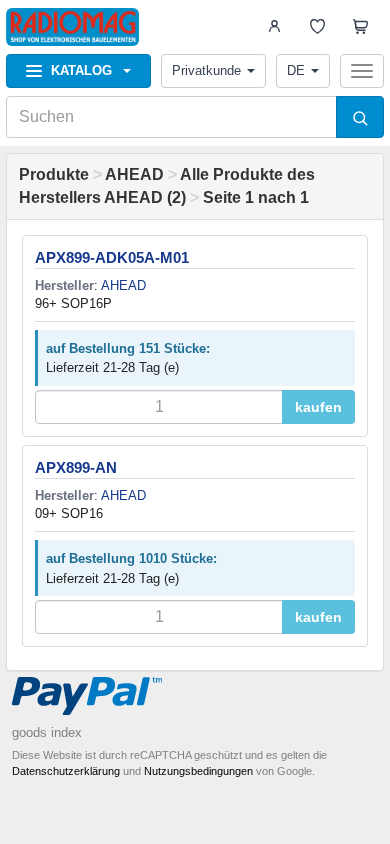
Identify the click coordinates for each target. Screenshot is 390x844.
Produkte (54, 174)
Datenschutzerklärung (66, 771)
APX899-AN (76, 467)
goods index (47, 732)
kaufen (318, 407)
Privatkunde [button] (206, 70)
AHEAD (134, 174)
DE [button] (296, 70)
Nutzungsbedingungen (198, 771)
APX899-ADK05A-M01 (112, 257)
